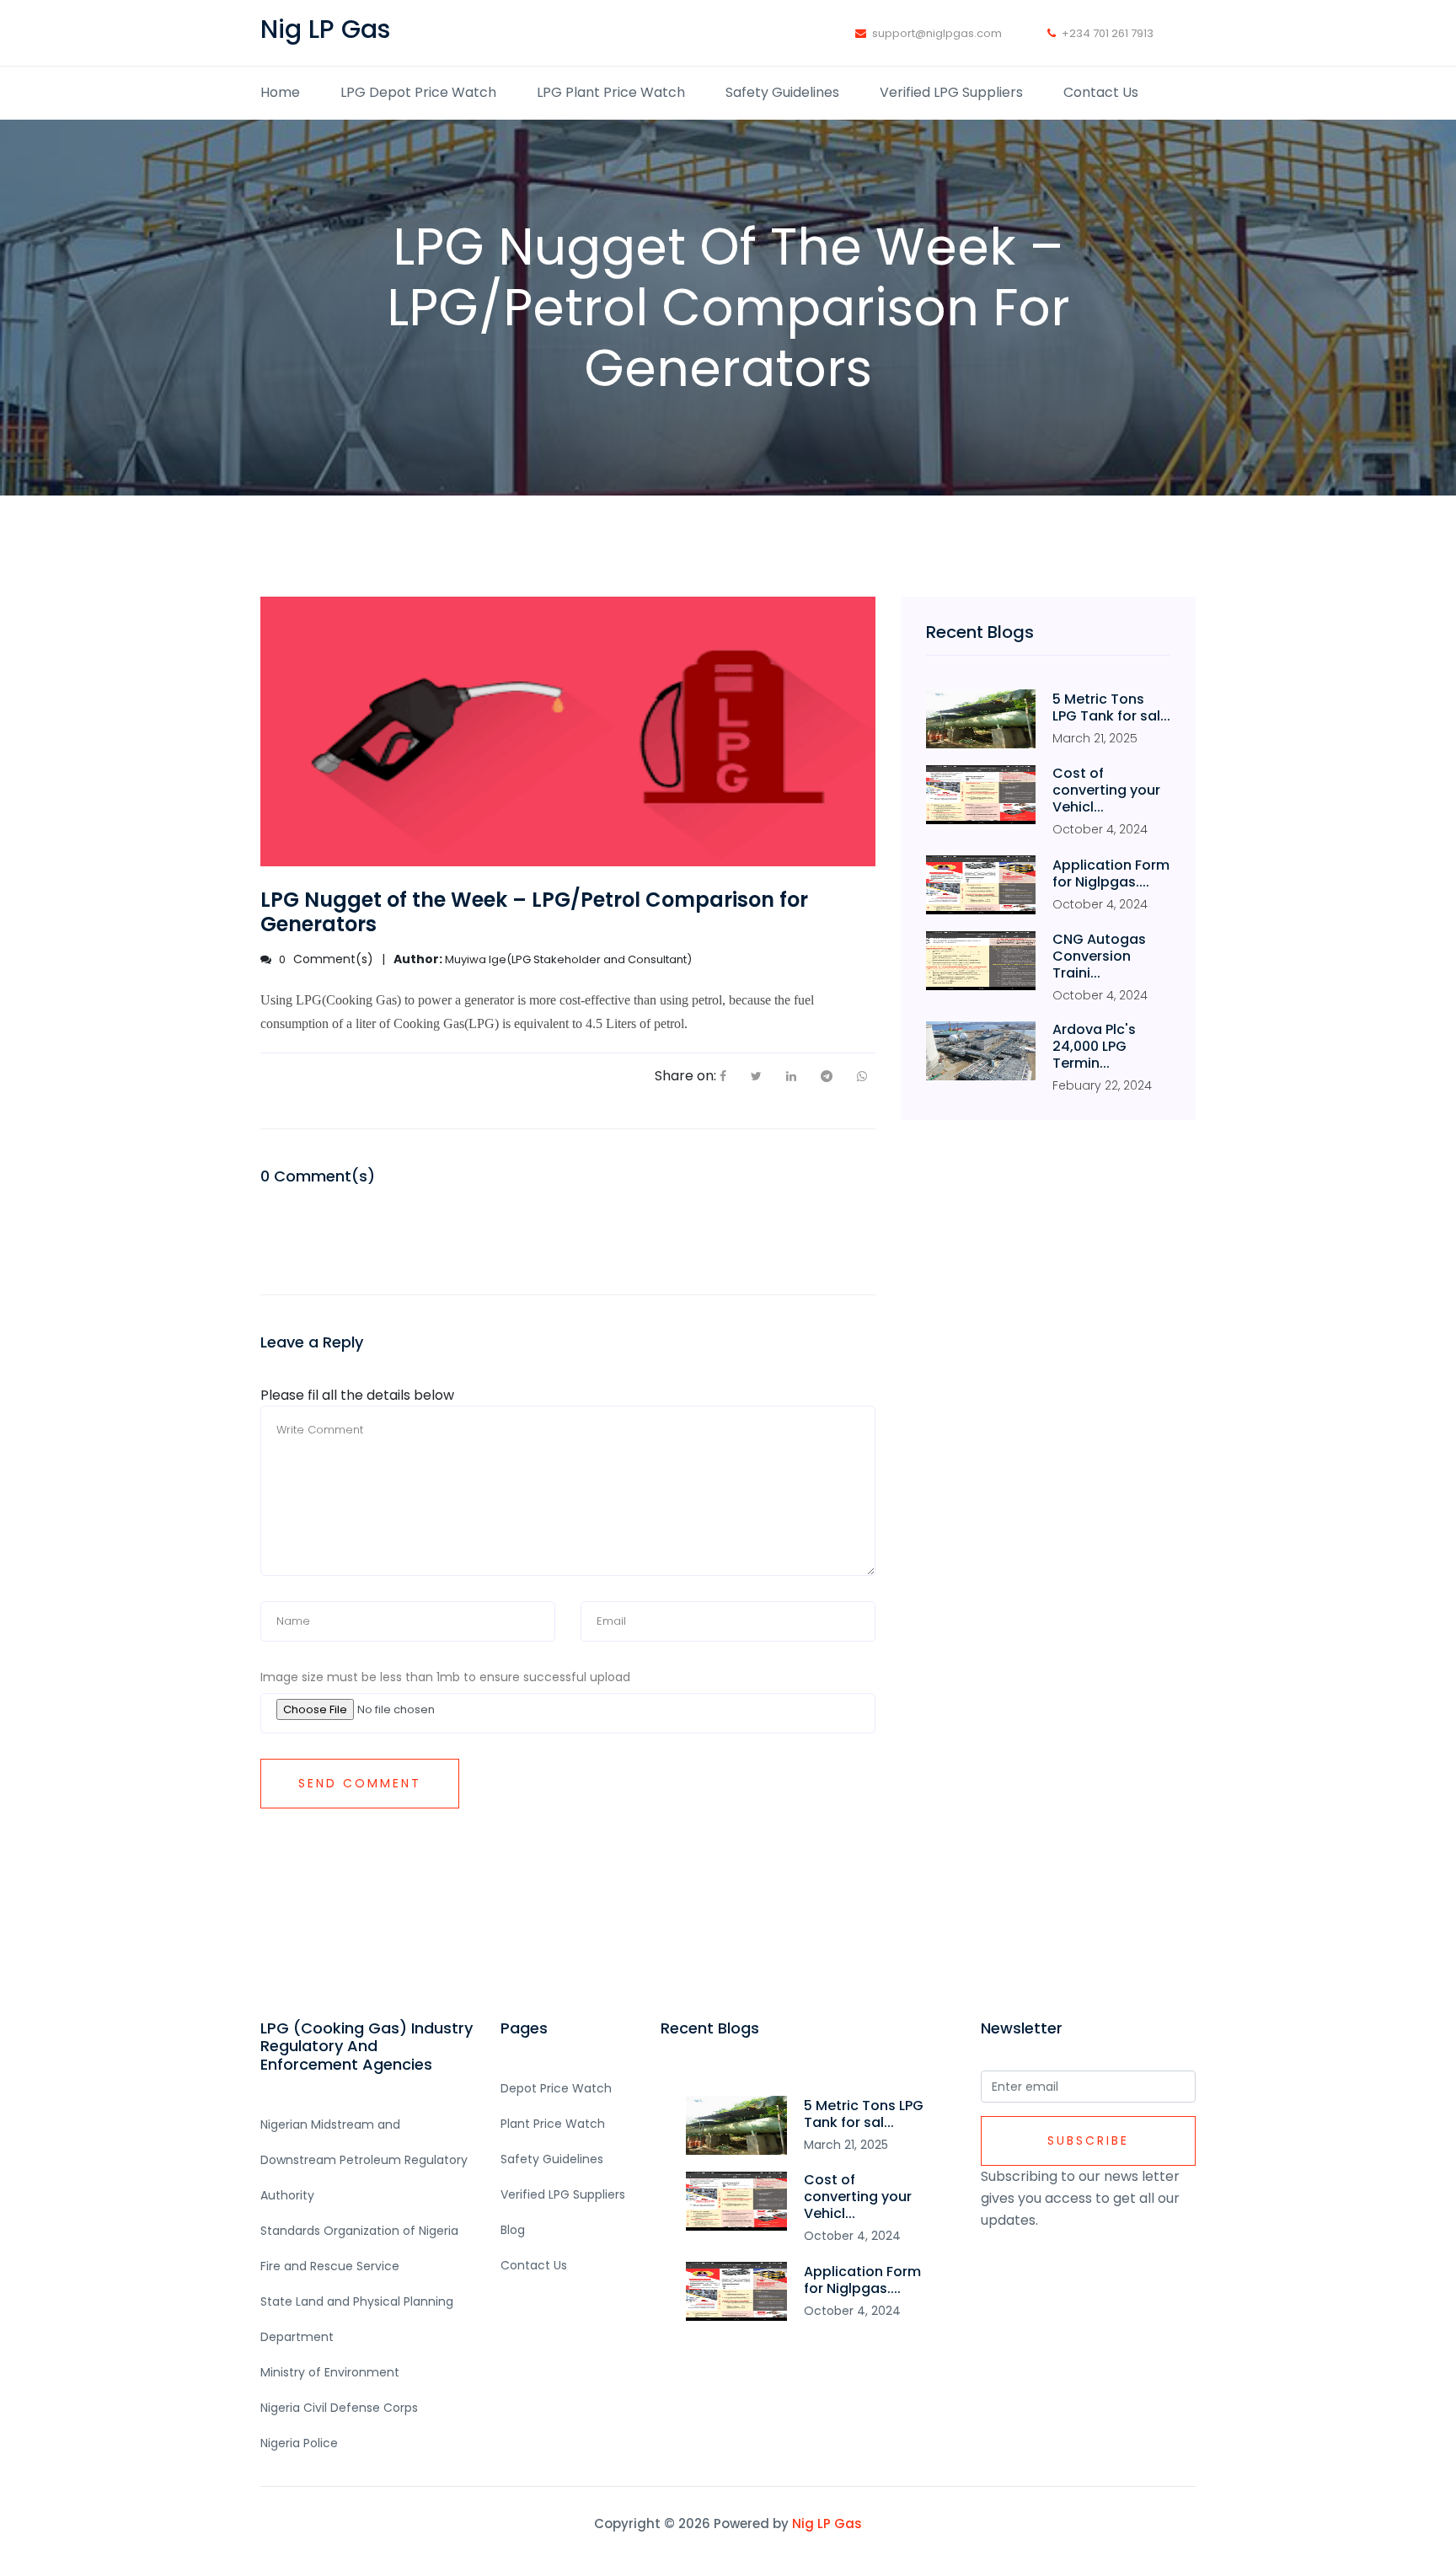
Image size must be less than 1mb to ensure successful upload (445, 1677)
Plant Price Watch (553, 2124)
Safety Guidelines (782, 92)
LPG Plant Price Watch (611, 92)
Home (280, 92)
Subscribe (1088, 2140)
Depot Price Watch (556, 2088)
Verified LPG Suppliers (951, 92)
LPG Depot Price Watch (418, 92)
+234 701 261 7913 (1108, 33)
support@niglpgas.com (937, 33)
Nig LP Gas (827, 2523)
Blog (513, 2230)
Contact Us (1101, 92)
